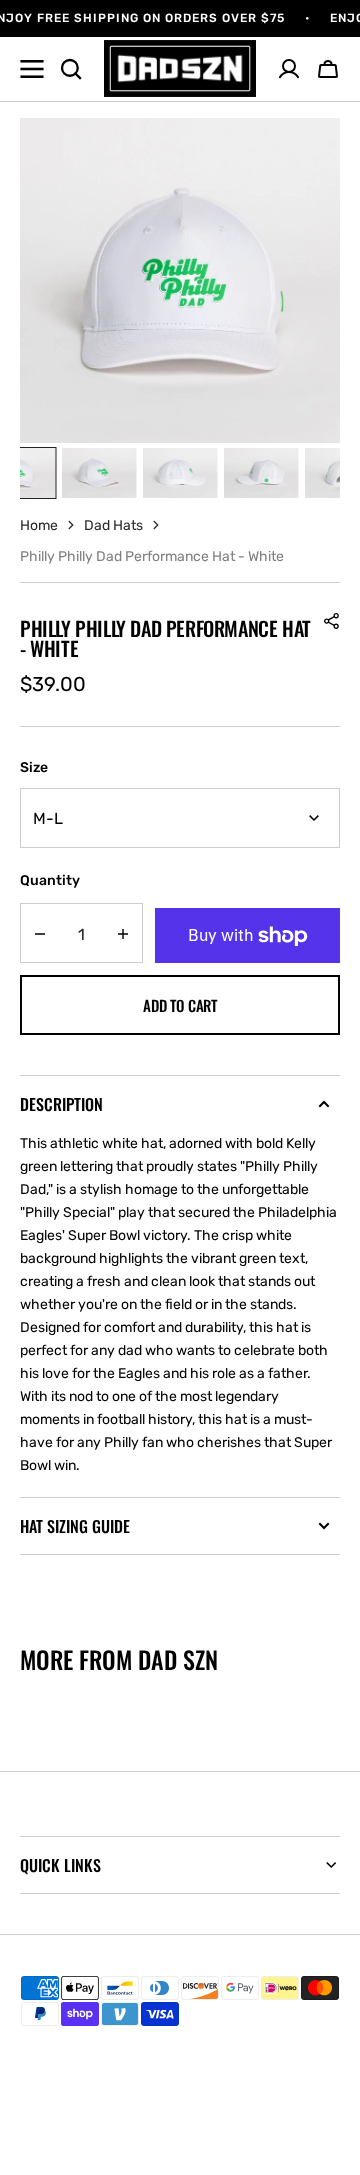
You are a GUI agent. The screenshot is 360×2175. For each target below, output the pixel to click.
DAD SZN (120, 2135)
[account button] (289, 69)
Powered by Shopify (236, 2135)
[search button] (71, 69)
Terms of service (70, 2102)
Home (39, 525)
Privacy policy (62, 2073)
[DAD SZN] (180, 68)
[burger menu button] (32, 69)
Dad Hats (113, 525)
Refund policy (62, 2045)
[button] (328, 69)
